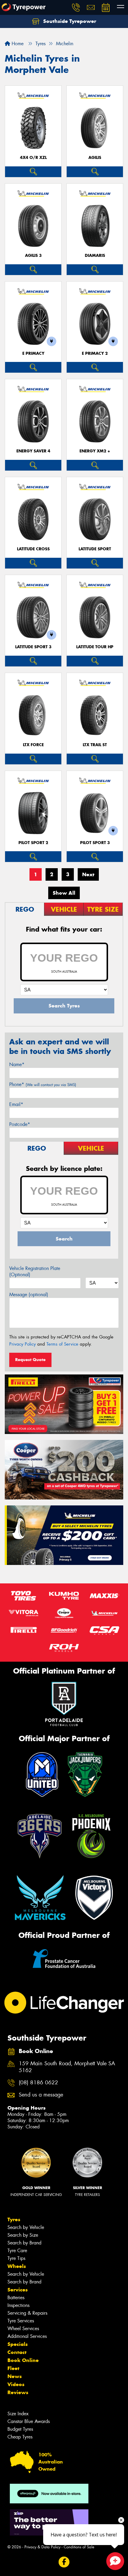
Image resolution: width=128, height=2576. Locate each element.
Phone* (43, 1084)
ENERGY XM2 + (95, 451)
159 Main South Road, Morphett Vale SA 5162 (67, 2067)
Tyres (14, 2219)
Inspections (18, 2305)
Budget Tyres (20, 2429)
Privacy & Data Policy (42, 2547)
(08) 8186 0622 (38, 2083)
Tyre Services (21, 2321)
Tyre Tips (16, 2258)
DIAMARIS (95, 256)
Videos (16, 2384)
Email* (16, 1104)
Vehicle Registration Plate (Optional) (35, 1271)
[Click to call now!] (76, 7)
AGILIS (95, 158)
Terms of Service (62, 1344)
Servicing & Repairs (27, 2313)
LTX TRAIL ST (95, 745)
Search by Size (23, 2235)
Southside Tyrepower (69, 21)
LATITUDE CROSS (33, 549)
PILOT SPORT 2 (33, 843)
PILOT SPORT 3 (95, 843)
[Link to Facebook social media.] (64, 2562)
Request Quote (30, 1360)
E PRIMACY (33, 353)
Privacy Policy (22, 1344)
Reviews (18, 2392)
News (15, 2376)
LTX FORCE (33, 745)
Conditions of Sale (79, 2547)
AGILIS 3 (33, 256)
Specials (18, 2344)
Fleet (13, 2368)
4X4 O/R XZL (33, 158)
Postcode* (20, 1124)
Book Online (23, 2360)
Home (17, 44)
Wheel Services (23, 2329)
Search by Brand (24, 2243)
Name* (17, 1064)
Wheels (17, 2266)
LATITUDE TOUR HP (95, 647)
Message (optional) (29, 1295)
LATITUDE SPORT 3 (33, 647)
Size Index (18, 2414)
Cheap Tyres (20, 2437)
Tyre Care (17, 2251)
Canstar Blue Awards (29, 2421)
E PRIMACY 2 (95, 353)
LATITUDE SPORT (95, 549)
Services (18, 2290)
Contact (17, 2352)
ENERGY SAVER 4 (33, 451)
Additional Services (27, 2336)
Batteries (16, 2298)
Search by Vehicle (26, 2227)
